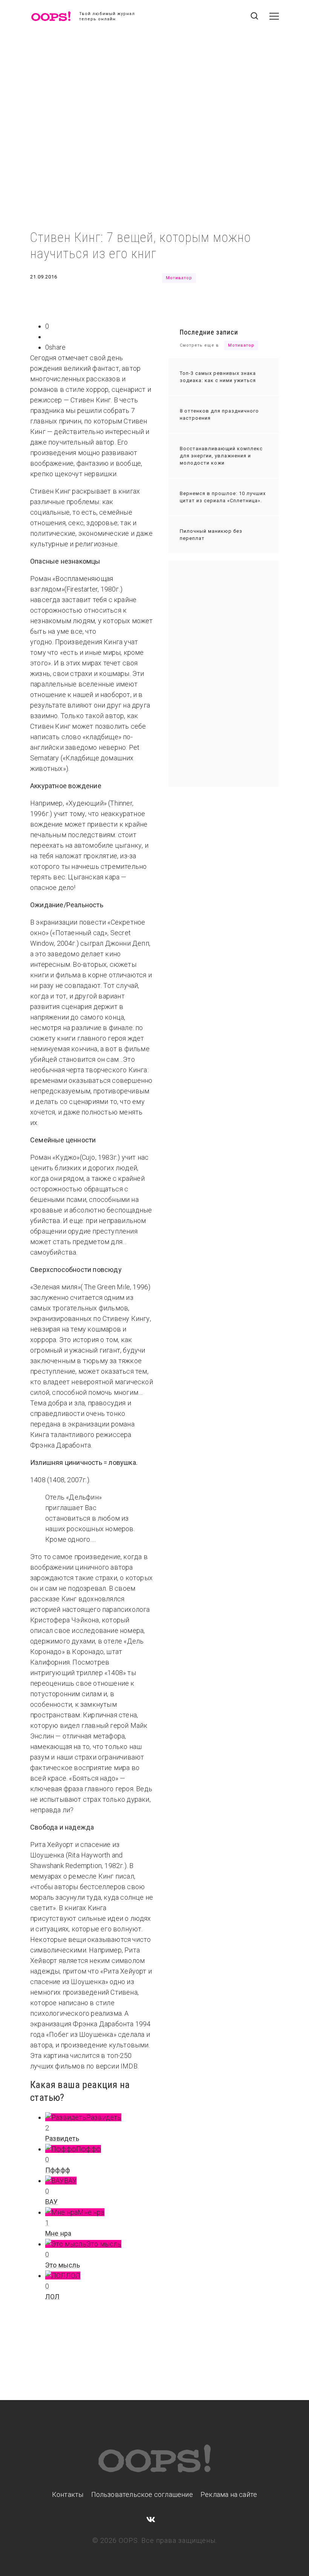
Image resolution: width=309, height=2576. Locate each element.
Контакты (68, 2494)
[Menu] (274, 16)
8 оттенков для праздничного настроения (219, 414)
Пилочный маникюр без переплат (211, 535)
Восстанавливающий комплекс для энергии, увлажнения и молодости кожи (221, 456)
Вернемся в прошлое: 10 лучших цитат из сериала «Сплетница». (223, 497)
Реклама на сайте (229, 2494)
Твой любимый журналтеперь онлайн (107, 16)
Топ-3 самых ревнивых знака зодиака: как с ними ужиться (218, 377)
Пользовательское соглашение (142, 2494)
